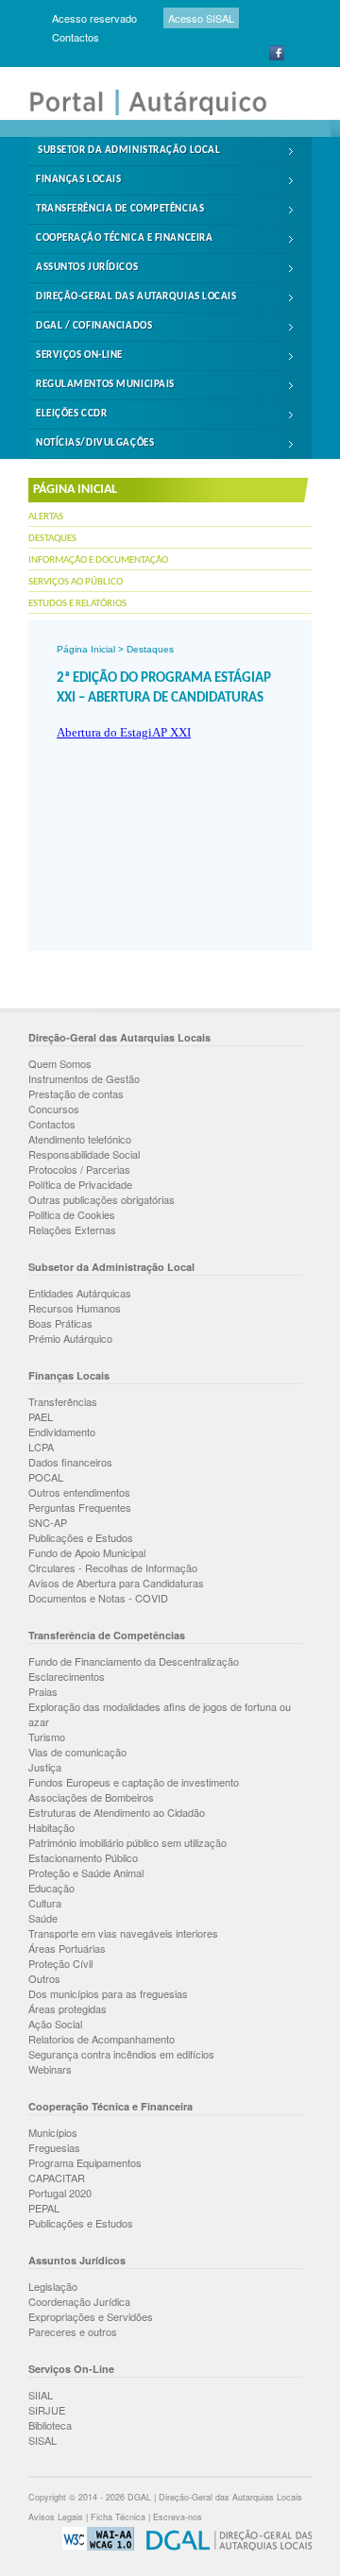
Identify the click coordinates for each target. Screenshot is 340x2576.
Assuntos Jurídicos (87, 268)
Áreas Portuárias (67, 1948)
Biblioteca (50, 2425)
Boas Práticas (60, 1323)
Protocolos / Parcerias (79, 1169)
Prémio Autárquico (70, 1338)
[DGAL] (224, 2547)
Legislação (53, 2286)
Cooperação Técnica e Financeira (124, 238)
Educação (51, 1888)
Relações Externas (72, 1229)
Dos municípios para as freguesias (108, 1993)
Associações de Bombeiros (91, 1797)
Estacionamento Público (83, 1857)
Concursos (54, 1109)
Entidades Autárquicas (80, 1293)
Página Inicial (86, 649)
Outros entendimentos (79, 1492)
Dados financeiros (70, 1462)
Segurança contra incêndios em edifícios (121, 2054)
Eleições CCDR (71, 414)
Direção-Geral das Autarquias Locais (136, 297)
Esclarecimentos (67, 1676)
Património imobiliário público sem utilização (127, 1842)
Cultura (45, 1903)
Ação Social (55, 2024)
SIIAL (41, 2395)
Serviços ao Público (76, 582)
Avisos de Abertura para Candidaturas (116, 1583)
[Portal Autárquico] (161, 113)
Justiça (45, 1767)
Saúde (43, 1918)
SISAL (42, 2440)
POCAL (46, 1477)
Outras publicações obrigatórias (102, 1199)
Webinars (50, 2069)
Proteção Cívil (60, 1963)
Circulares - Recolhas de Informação (113, 1568)
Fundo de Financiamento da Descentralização (134, 1661)
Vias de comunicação (77, 1752)
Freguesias (54, 2147)
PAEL (41, 1416)
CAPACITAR (57, 2178)
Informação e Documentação (98, 560)
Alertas (46, 517)
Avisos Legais (56, 2517)
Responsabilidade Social (84, 1154)
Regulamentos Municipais (105, 385)
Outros (44, 1978)
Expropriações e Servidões (91, 2316)
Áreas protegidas (68, 2008)
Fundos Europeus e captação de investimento (134, 1782)
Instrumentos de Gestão (84, 1078)
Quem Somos (60, 1063)
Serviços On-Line (79, 356)
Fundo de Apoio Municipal (87, 1552)
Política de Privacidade (80, 1184)
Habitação (51, 1827)
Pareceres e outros (73, 2331)
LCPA (41, 1447)
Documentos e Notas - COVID (98, 1598)
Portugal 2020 (60, 2193)
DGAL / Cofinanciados (94, 326)
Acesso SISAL (201, 18)
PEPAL (44, 2208)
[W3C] (93, 2547)
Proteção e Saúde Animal (86, 1873)
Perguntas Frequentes (80, 1507)
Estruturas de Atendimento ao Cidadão (117, 1812)
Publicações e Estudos (81, 1537)
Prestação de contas (76, 1093)
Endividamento (62, 1432)
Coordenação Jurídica (79, 2301)
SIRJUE (47, 2410)
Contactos (76, 37)
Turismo (47, 1737)
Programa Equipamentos (85, 2162)
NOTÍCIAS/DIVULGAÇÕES (95, 443)
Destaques (52, 539)
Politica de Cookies (72, 1214)
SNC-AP (48, 1522)
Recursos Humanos (75, 1308)
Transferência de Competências (120, 209)
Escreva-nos (178, 2517)
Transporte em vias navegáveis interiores (123, 1933)
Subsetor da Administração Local (129, 151)
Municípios (53, 2132)
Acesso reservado (94, 18)
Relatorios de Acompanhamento (102, 2039)
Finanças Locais (78, 180)
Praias (43, 1691)
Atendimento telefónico (80, 1139)
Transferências (63, 1401)
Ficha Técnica (118, 2517)
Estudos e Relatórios (77, 604)
